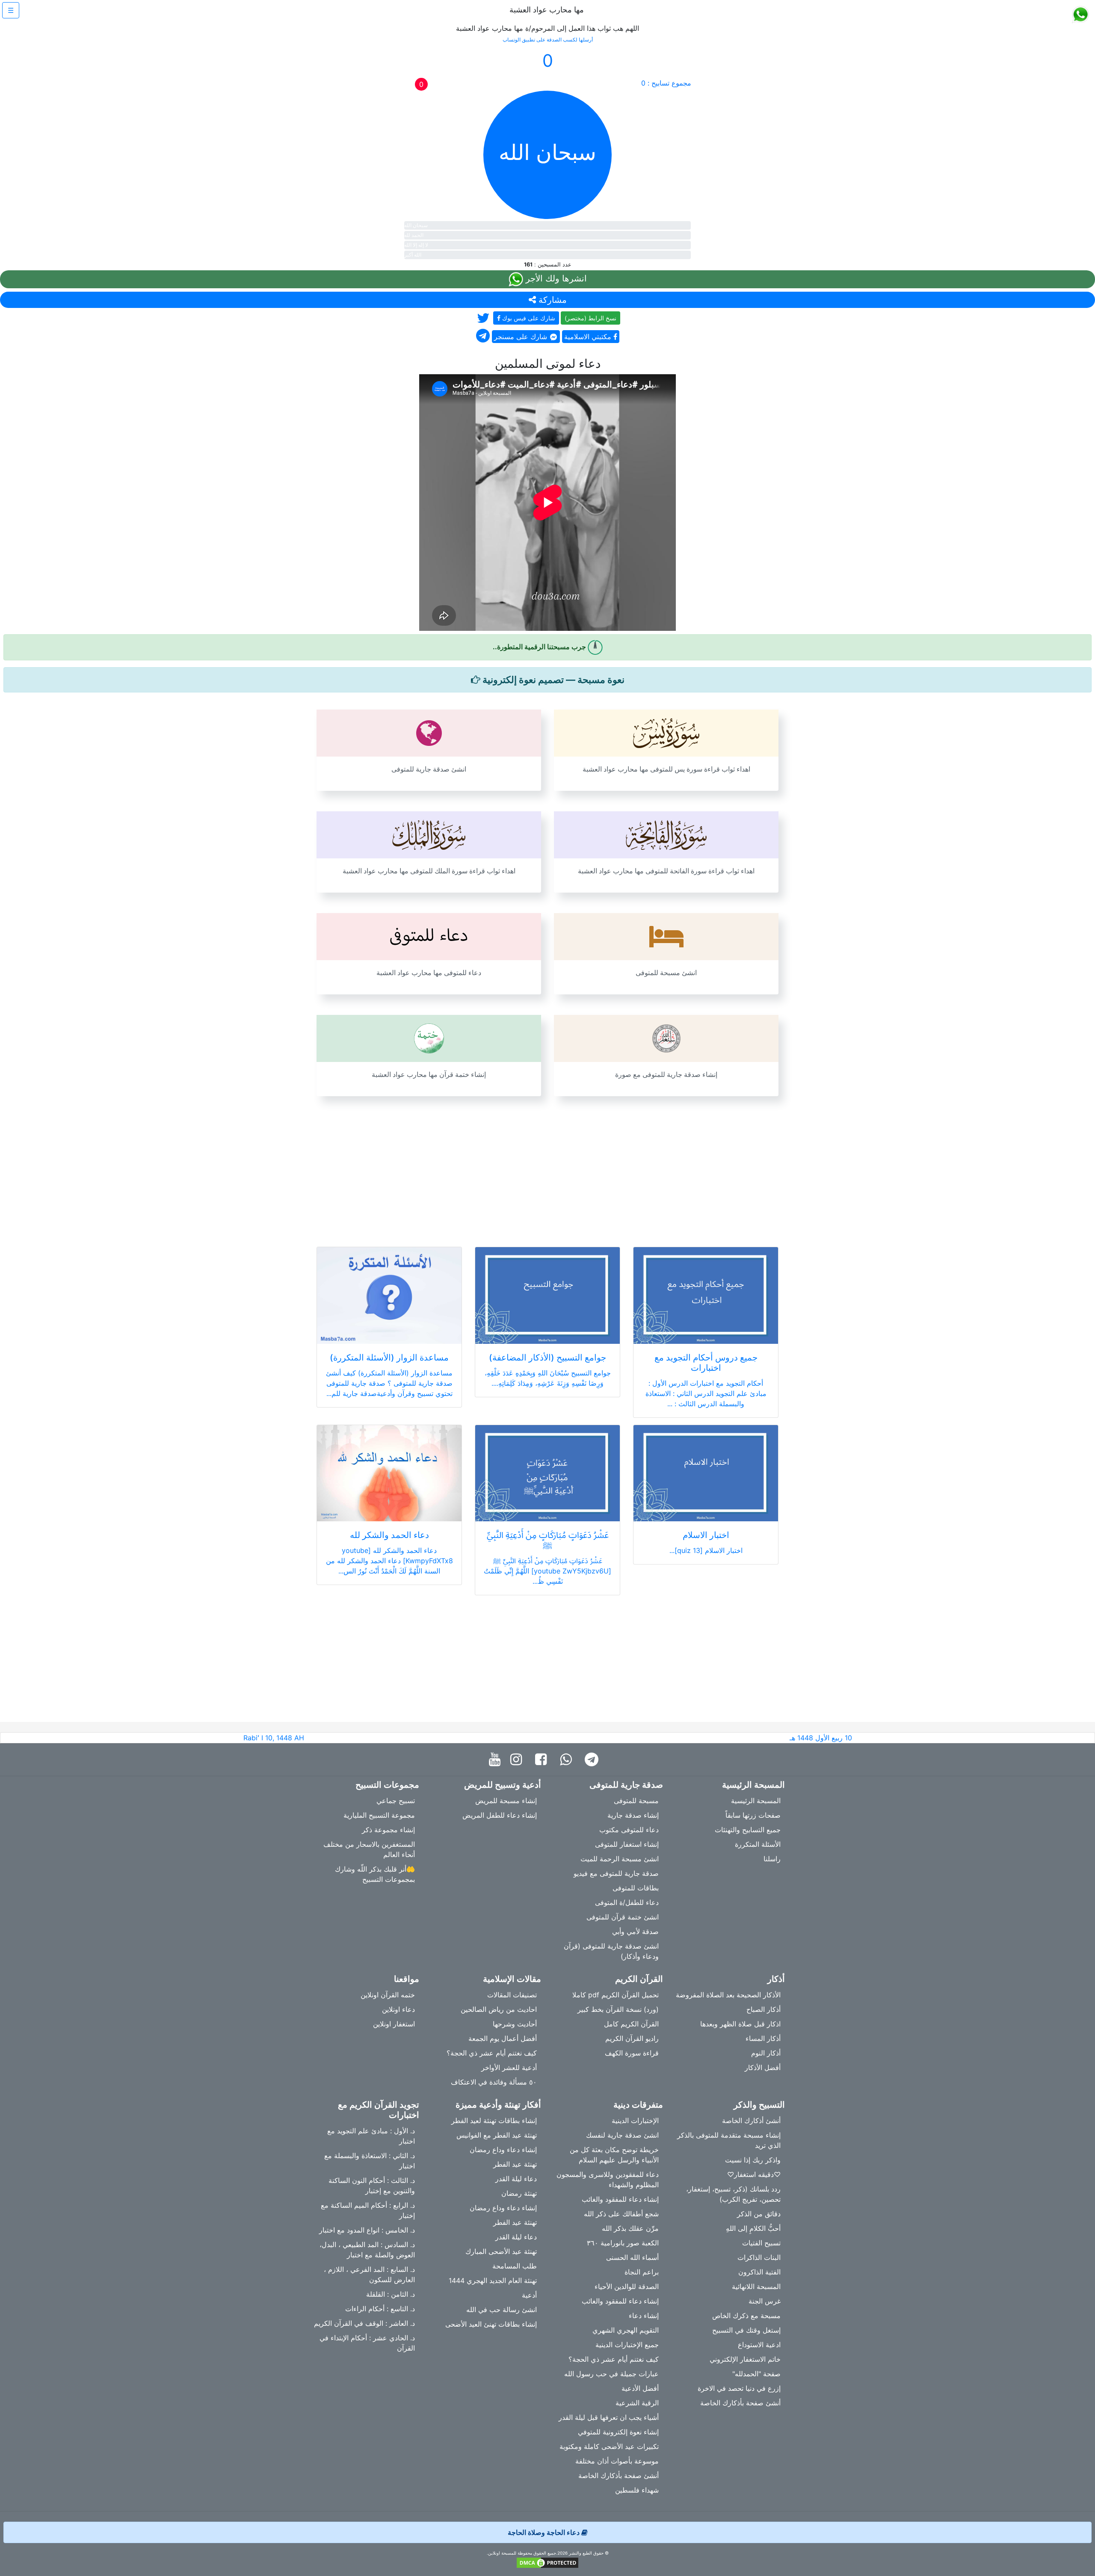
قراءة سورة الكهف (632, 2053)
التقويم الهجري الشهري (626, 2330)
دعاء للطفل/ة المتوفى (627, 1902)
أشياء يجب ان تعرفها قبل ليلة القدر (609, 2417)
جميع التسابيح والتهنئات (748, 1830)
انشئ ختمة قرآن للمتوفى (623, 1917)
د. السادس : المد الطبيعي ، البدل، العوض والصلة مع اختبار (367, 2250)
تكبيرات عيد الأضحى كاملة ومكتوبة (609, 2446)
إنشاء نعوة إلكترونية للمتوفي (618, 2432)
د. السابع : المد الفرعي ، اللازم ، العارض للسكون (369, 2274)
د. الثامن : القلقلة (391, 2294)
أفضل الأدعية (640, 2388)
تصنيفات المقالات (512, 1995)
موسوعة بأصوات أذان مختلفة (617, 2461)
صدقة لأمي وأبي (635, 1931)
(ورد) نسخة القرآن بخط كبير (618, 2009)
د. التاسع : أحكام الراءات (380, 2309)
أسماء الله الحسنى (632, 2257)
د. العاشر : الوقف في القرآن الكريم (364, 2323)
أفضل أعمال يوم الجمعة (503, 2038)
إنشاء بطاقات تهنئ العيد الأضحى (491, 2324)
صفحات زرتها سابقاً (753, 1815)
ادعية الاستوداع (759, 2345)
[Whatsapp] (568, 1760)
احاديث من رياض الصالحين (499, 2009)
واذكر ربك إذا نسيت (753, 2160)
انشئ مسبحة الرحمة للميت (620, 1859)
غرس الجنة (765, 2301)
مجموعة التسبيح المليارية (379, 1815)
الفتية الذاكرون (759, 2272)
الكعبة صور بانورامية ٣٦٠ (623, 2243)
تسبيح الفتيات (761, 2243)
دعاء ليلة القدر (516, 2179)
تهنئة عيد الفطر (515, 2164)
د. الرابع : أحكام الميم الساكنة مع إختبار (368, 2210)
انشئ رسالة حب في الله (502, 2310)
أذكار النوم (766, 2053)
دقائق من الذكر (759, 2214)
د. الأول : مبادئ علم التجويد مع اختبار (371, 2136)
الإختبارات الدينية (635, 2121)
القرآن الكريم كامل (631, 2024)
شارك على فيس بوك (528, 318)
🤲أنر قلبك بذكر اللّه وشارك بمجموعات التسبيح (375, 1874)
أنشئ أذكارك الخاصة (751, 2121)
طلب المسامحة (515, 2266)
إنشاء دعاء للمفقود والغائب (620, 2199)
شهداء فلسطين (637, 2490)
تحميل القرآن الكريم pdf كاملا (616, 1995)
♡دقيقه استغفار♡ (754, 2174)
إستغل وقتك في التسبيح (746, 2330)
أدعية (529, 2295)
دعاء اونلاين (398, 2009)
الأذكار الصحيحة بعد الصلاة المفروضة (728, 1995)
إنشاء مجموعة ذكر (388, 1830)
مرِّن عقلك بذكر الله (630, 2228)
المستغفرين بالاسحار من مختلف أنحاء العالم (369, 1849)
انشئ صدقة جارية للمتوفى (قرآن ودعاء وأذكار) (611, 1951)
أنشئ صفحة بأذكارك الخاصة (740, 2403)
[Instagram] (518, 1760)
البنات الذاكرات (759, 2257)
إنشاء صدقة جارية (633, 1815)
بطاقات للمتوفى (636, 1888)
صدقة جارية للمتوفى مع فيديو (616, 1873)
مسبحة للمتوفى (636, 1801)
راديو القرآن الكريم (632, 2038)
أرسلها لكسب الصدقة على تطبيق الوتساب (548, 40)
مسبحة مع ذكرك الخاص (746, 2316)
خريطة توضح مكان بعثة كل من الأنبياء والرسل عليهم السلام (614, 2155)
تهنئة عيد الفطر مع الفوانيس (497, 2135)
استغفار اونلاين (394, 2024)
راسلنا (772, 1859)
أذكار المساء (763, 2038)
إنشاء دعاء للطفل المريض (500, 1815)
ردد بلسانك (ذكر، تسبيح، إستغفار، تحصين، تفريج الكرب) (733, 2194)
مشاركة (551, 300)
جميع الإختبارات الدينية (627, 2345)
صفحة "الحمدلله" (756, 2374)
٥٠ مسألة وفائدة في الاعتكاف (494, 2082)
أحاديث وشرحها (515, 2024)
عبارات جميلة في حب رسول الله (611, 2374)
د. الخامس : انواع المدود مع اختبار (367, 2230)
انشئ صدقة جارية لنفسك (622, 2135)
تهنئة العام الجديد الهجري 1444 (493, 2280)
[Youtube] (497, 1760)
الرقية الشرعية (637, 2403)
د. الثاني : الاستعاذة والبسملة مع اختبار (370, 2161)
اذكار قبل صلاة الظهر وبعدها (740, 2024)
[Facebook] (543, 1760)
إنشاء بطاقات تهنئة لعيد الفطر (494, 2121)
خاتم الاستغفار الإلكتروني (745, 2359)
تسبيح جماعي (396, 1801)
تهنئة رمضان (519, 2193)
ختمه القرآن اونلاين (388, 1995)
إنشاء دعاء (644, 2316)
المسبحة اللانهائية (756, 2286)
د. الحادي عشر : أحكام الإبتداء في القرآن (367, 2343)
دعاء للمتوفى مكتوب (629, 1830)
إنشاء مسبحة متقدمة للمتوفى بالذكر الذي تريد (729, 2140)
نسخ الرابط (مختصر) (590, 318)
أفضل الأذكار (763, 2067)
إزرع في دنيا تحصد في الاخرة (739, 2388)
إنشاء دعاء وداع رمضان (503, 2150)
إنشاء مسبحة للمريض (506, 1801)
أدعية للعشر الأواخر (509, 2067)
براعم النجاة (642, 2272)
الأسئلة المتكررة (758, 1844)
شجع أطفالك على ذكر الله (621, 2214)
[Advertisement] (547, 1166)
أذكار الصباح (764, 2009)
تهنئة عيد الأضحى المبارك (501, 2251)
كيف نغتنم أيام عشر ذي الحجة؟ (492, 2053)
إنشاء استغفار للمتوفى (627, 1844)
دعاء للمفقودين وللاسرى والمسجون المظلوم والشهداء (608, 2180)
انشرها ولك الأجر (555, 278)
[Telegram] (594, 1760)
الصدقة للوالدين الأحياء (627, 2286)
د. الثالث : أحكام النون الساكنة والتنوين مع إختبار (372, 2186)
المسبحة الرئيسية (756, 1801)
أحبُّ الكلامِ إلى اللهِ (753, 2228)
